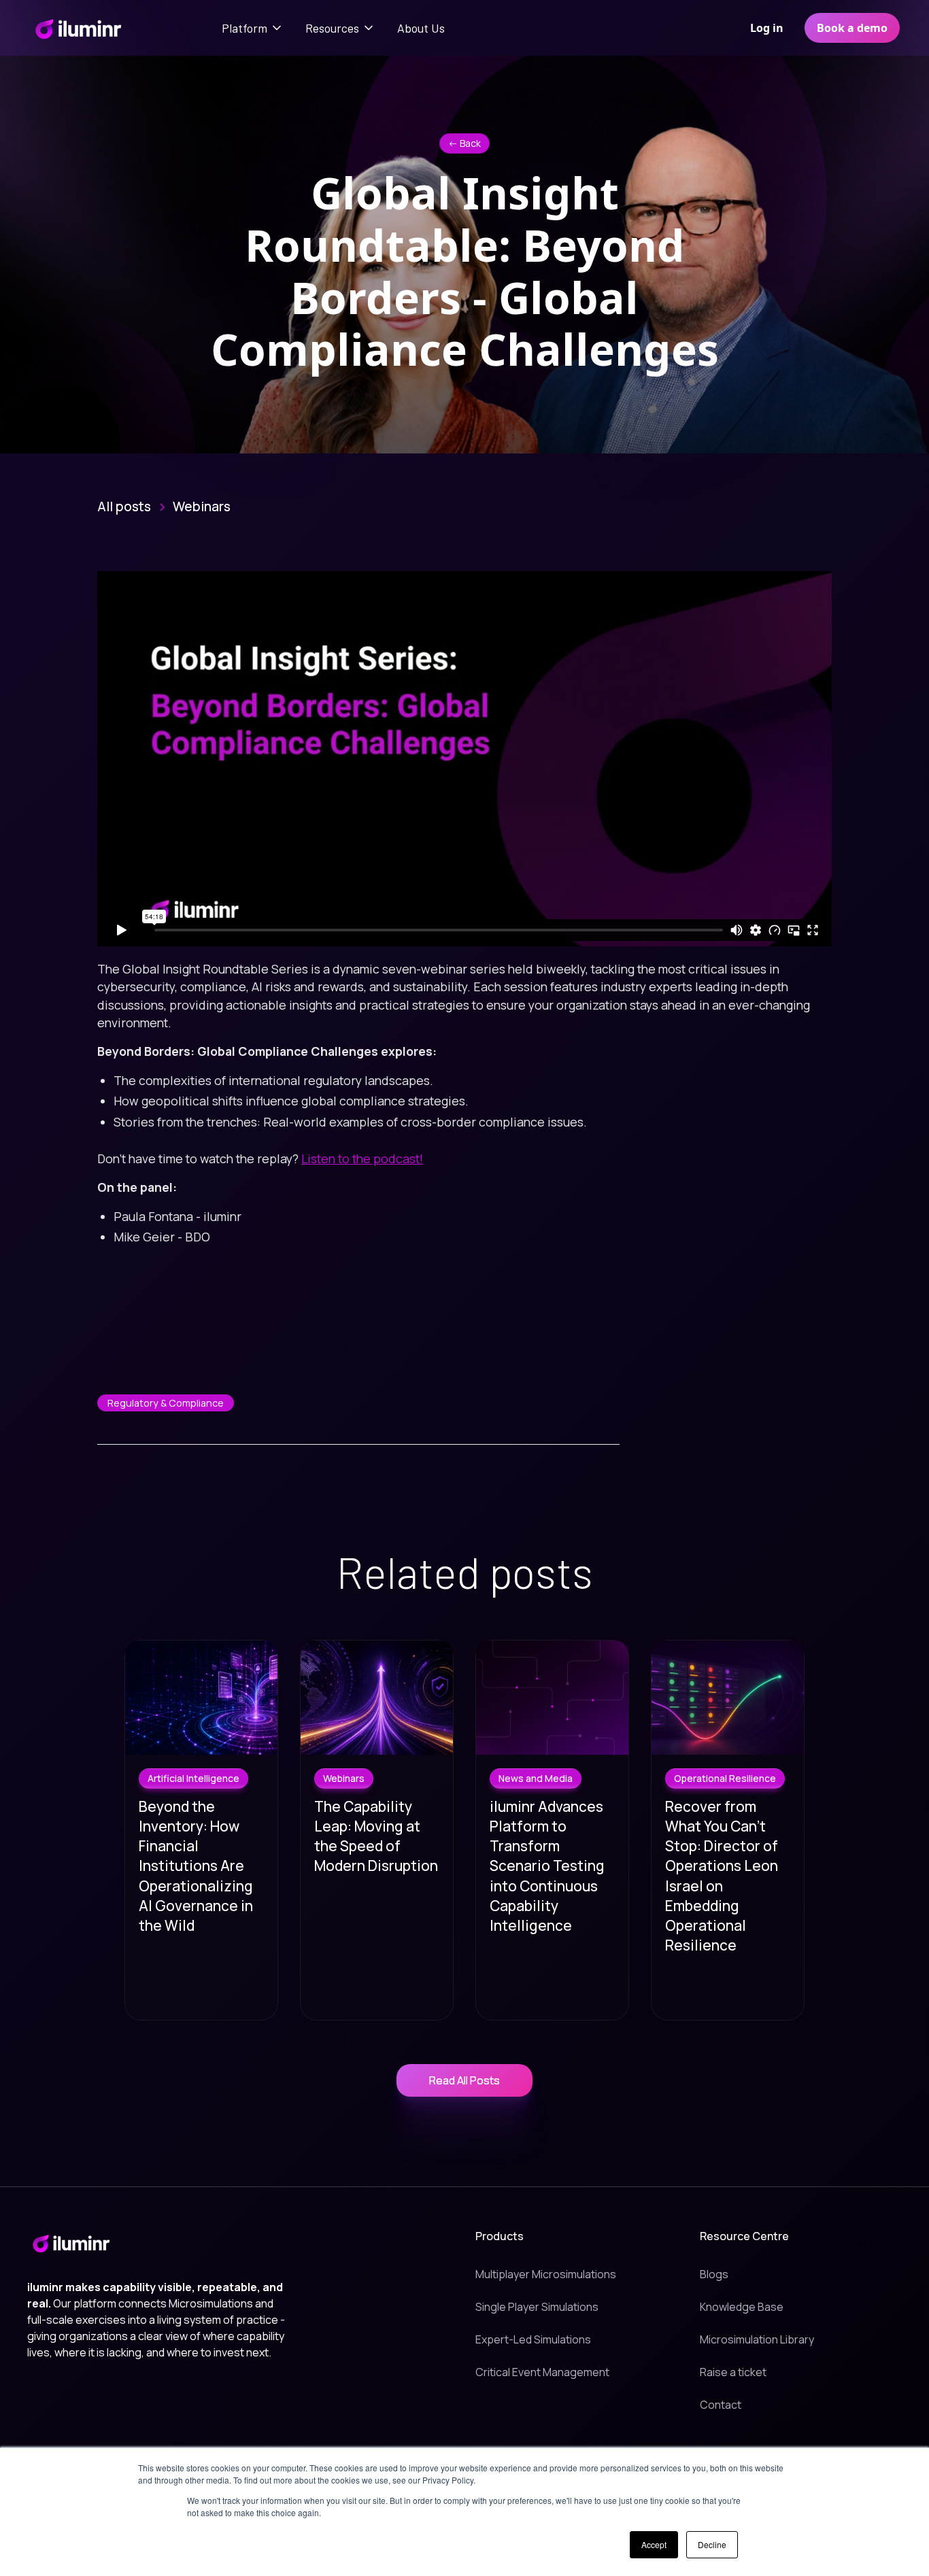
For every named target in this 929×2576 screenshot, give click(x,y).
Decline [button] (712, 2544)
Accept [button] (654, 2544)
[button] (253, 28)
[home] (78, 28)
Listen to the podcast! (362, 1158)
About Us (421, 28)
